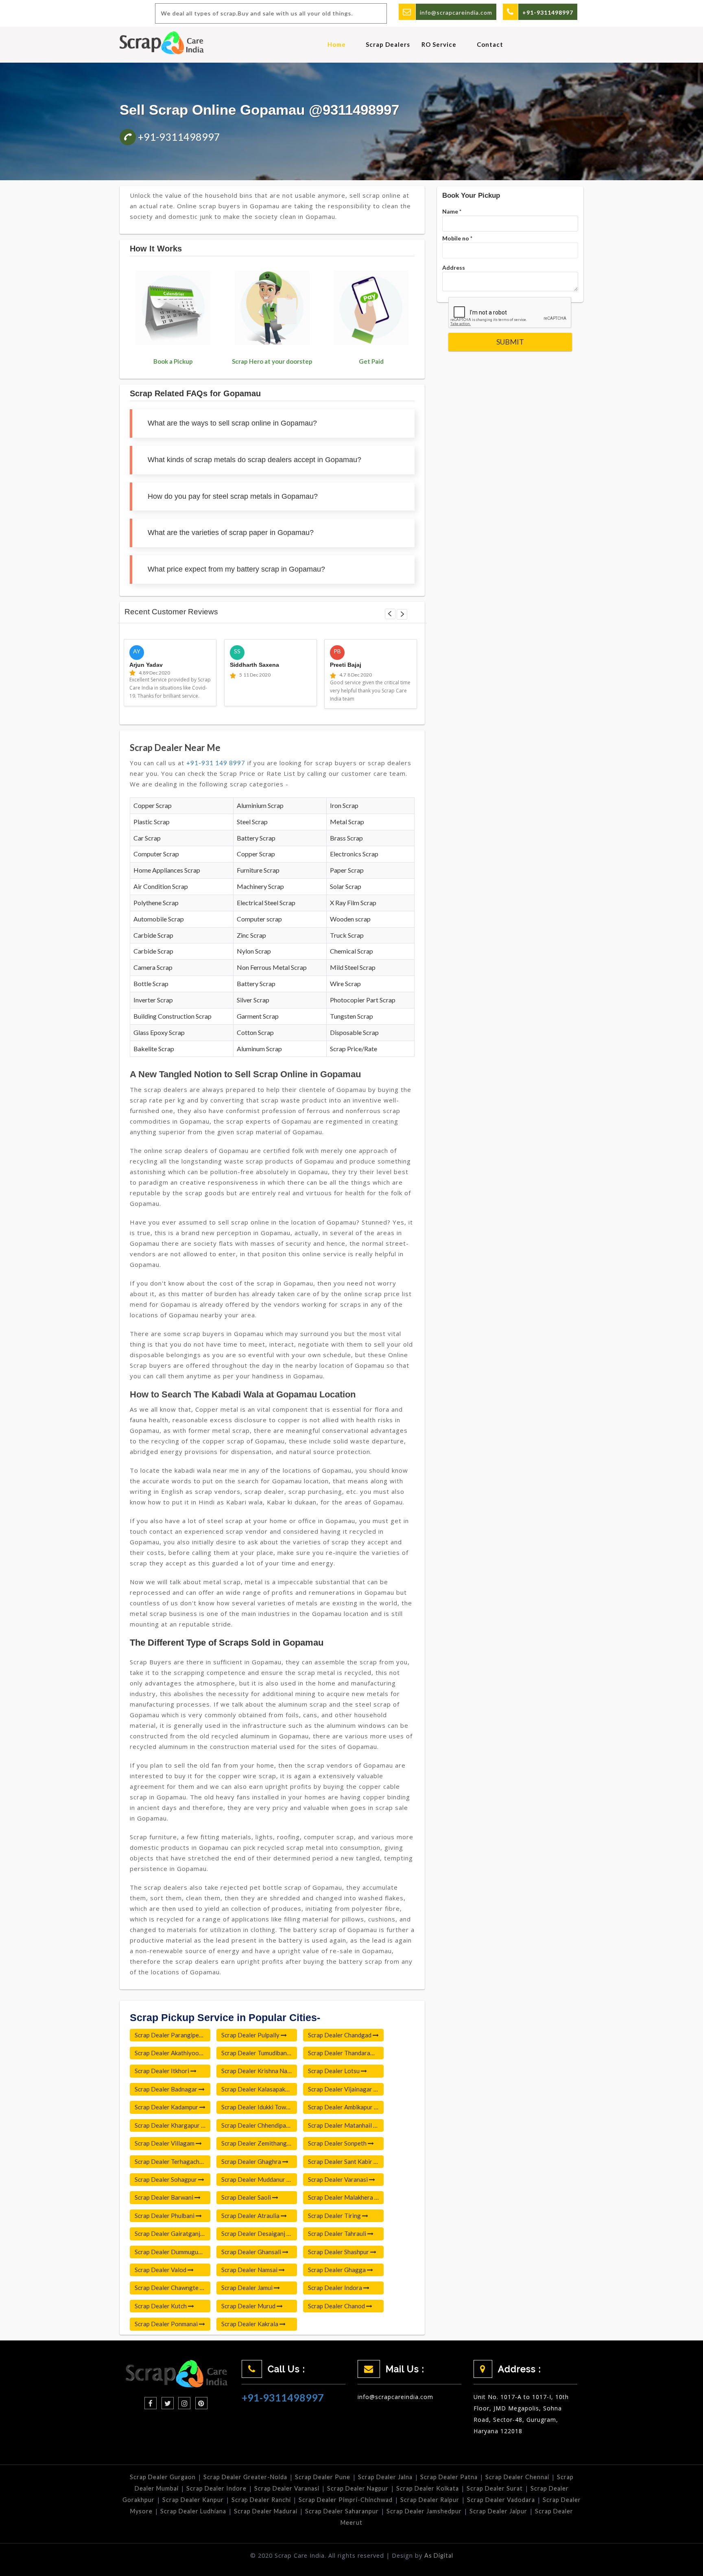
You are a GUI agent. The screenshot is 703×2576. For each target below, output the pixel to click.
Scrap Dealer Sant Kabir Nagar (346, 2161)
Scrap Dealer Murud (249, 2306)
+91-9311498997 (178, 137)
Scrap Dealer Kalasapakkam (259, 2089)
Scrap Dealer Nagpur (358, 2488)
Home (337, 44)
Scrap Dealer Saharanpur (342, 2511)
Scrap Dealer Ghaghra (252, 2161)
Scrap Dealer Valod (161, 2270)
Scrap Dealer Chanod (337, 2306)
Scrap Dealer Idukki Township (259, 2107)
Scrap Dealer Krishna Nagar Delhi (259, 2071)
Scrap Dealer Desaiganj (254, 2233)
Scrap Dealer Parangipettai (172, 2035)
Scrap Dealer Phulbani (165, 2216)
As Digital (439, 2555)
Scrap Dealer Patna (449, 2477)
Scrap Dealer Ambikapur (341, 2107)
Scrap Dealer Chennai (517, 2477)
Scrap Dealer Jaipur (498, 2511)
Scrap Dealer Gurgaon (163, 2477)
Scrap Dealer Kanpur (193, 2500)
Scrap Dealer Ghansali (252, 2252)
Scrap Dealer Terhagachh (169, 2161)
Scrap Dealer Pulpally (251, 2035)
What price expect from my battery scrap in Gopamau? (236, 569)
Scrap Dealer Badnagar (167, 2089)
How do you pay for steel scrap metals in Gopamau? (233, 496)
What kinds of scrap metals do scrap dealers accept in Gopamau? (254, 460)
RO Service (439, 44)
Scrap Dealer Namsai (250, 2270)
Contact (490, 44)
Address (454, 267)
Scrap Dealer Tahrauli (338, 2233)
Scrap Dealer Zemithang (255, 2143)
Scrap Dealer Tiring (335, 2216)
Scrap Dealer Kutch (161, 2306)
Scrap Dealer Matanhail (341, 2125)
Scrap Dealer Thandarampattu (346, 2053)
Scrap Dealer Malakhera (341, 2197)
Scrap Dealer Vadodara (501, 2500)
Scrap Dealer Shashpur (339, 2252)
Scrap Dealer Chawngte (167, 2288)
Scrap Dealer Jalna (385, 2477)
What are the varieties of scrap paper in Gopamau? (231, 533)
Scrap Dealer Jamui (248, 2288)
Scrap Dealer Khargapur (168, 2125)
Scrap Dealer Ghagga (337, 2270)
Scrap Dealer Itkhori (163, 2071)
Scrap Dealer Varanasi (338, 2179)
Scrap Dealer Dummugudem (172, 2252)
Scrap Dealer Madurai (266, 2511)
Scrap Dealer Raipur (430, 2500)
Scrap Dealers (388, 44)
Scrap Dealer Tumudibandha (259, 2053)
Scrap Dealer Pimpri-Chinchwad (346, 2500)
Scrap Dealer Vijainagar (341, 2089)
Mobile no (457, 238)
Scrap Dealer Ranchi (261, 2500)
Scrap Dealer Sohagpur (166, 2179)
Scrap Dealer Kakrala (250, 2324)
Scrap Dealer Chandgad (340, 2035)
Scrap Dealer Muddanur (254, 2179)
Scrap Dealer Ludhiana (193, 2511)
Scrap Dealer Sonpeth (338, 2143)
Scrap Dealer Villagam (165, 2143)
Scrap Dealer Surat (495, 2488)
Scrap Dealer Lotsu (334, 2071)
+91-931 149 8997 (216, 763)
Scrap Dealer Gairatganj (168, 2233)
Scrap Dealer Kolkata (428, 2488)
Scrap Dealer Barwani (165, 2197)
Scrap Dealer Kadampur (167, 2107)
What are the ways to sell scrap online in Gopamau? (232, 423)
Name (452, 211)
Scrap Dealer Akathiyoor (169, 2053)
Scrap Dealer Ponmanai (167, 2324)
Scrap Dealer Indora (336, 2288)
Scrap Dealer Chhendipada (258, 2125)
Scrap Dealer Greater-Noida (245, 2477)
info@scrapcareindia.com (456, 12)
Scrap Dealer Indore (216, 2488)
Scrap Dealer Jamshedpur (424, 2511)
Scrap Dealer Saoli (247, 2197)
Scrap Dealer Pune (323, 2477)
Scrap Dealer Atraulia (251, 2216)
